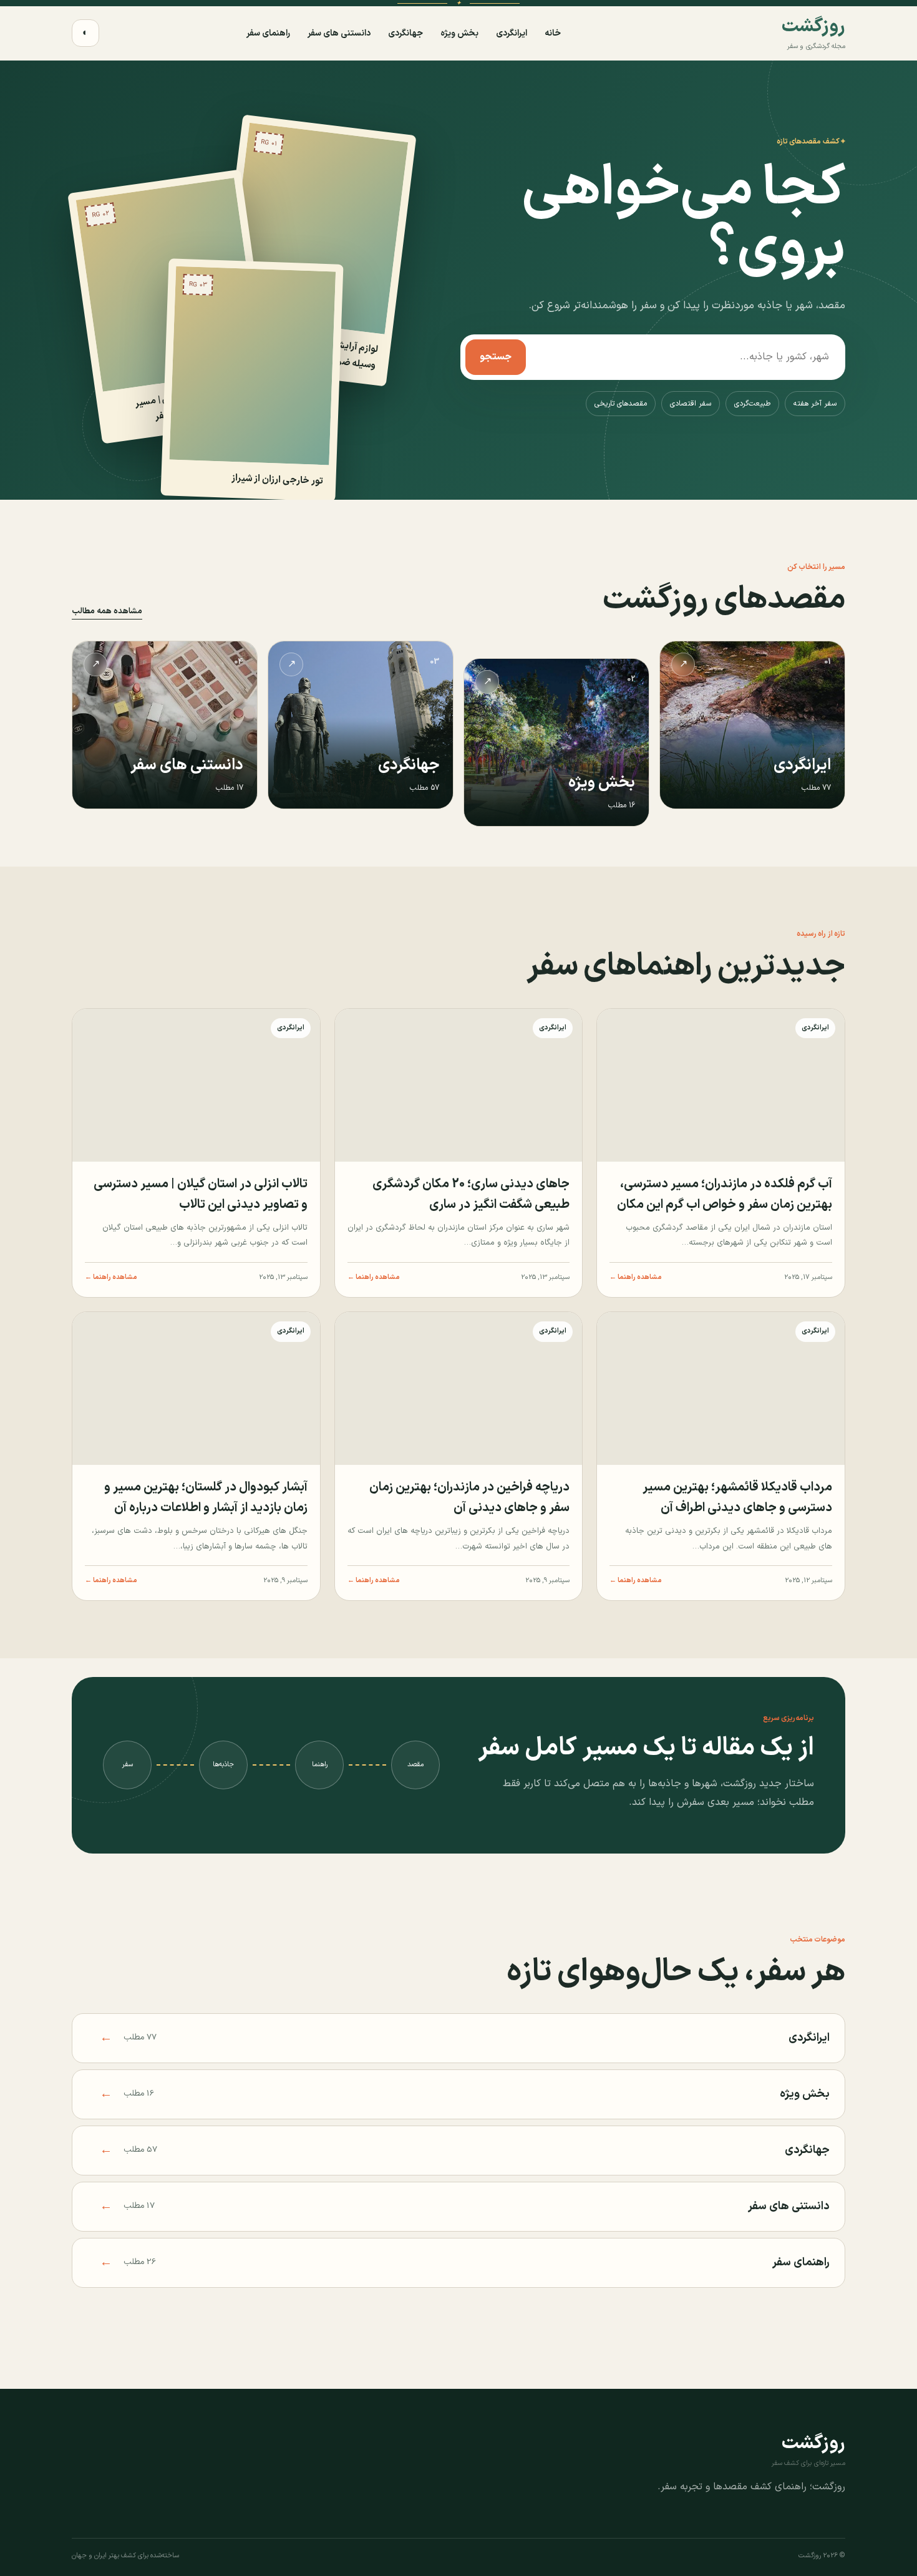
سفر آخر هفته (815, 404)
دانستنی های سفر (339, 33)
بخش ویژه (459, 33)
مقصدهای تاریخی (621, 404)
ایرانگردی (512, 33)
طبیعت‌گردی (752, 404)
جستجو (496, 357)
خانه (553, 33)
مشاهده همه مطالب (107, 611)
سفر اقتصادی (691, 404)
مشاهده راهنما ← (636, 1277)
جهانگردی (405, 33)
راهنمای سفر (268, 33)
